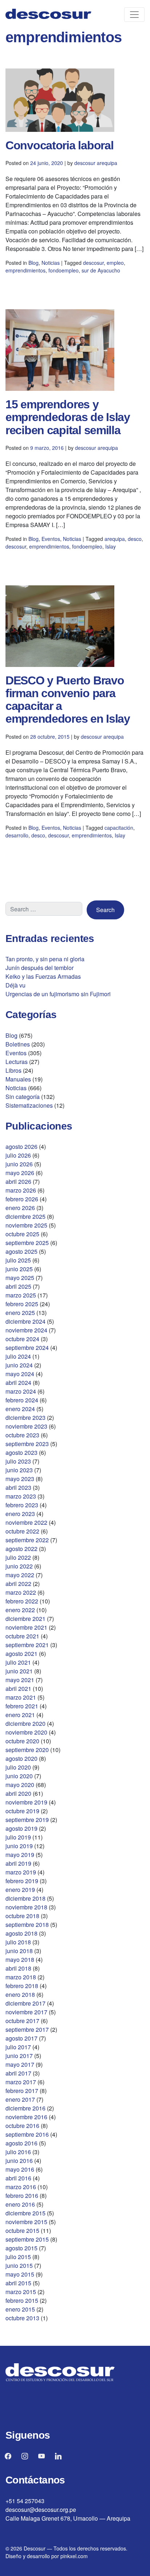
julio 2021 (18, 1662)
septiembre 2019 (27, 1820)
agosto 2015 (21, 2248)
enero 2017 (20, 2099)
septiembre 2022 (27, 1540)
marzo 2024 (21, 1391)
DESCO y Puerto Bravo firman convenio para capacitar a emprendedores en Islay (68, 700)
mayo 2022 (20, 1575)
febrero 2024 (22, 1400)
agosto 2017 (21, 2038)
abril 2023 (18, 1487)
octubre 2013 (22, 2318)
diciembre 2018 (25, 1898)
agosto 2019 (21, 1828)
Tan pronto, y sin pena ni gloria (45, 959)
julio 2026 (18, 1155)
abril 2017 (18, 2073)
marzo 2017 (21, 2082)
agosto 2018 (21, 1933)
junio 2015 (19, 2265)
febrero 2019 (22, 1881)
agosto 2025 (21, 1251)
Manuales (18, 1079)
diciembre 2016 (25, 2108)
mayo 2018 (20, 1960)
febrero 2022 (22, 1601)
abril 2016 (18, 2178)
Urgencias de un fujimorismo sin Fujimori (58, 994)
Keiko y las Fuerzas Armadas (43, 976)
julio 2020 (18, 1767)
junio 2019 (19, 1846)
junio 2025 (19, 1269)
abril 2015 (18, 2283)
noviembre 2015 (26, 2222)
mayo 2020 (20, 1785)
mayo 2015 (20, 2274)
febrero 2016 (22, 2196)
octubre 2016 (22, 2126)
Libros (13, 1070)
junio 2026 (19, 1164)
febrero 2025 (22, 1304)
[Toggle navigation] (134, 15)
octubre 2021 (22, 1636)
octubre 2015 (22, 2231)
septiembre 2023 (27, 1444)
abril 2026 (18, 1181)
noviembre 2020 (26, 1732)
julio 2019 (18, 1837)
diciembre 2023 (25, 1417)
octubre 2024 (22, 1339)
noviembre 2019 (26, 1802)
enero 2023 (20, 1514)
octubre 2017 (22, 2021)
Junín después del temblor (40, 968)
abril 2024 (18, 1383)
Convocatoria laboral (59, 145)
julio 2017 (18, 2047)
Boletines (18, 1044)
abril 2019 (18, 1863)
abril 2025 (18, 1286)
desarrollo (17, 835)
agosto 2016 (21, 2143)
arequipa (115, 539)
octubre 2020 (22, 1741)
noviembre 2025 (26, 1225)
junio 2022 (19, 1566)
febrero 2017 (22, 2091)
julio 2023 (18, 1461)
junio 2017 (19, 2056)
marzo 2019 (21, 1872)
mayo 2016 (20, 2169)
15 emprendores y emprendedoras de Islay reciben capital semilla (68, 417)
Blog (33, 263)
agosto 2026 (21, 1146)
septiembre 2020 (27, 1750)
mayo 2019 (20, 1855)
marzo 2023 (21, 1496)
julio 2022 (18, 1557)
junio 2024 (19, 1365)
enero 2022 (20, 1610)
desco (135, 539)
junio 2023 (19, 1470)
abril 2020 (18, 1793)
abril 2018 (18, 1968)
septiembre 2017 (27, 2029)
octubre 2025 (22, 1234)
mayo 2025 (20, 1278)
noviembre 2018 (26, 1907)
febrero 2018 (22, 1986)
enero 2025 (20, 1313)
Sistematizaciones (29, 1105)
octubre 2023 (22, 1435)
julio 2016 (18, 2152)
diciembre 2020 (25, 1723)
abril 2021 (18, 1688)
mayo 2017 (20, 2064)
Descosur (35, 2548)
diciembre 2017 (25, 2003)
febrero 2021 (22, 1706)
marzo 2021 (21, 1697)
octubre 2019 (22, 1811)
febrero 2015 (22, 2300)
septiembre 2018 (27, 1925)
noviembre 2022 (26, 1522)
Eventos (51, 539)
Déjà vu (15, 985)
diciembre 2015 (25, 2213)
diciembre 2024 (25, 1321)
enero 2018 (20, 1994)
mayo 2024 (20, 1374)
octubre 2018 (22, 1916)
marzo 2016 (21, 2187)
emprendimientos (25, 270)
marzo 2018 (21, 1977)
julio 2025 (18, 1260)
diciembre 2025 (25, 1216)
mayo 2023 (20, 1479)
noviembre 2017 (26, 2012)
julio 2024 (18, 1356)
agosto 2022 (21, 1549)
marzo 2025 (21, 1295)
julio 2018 (18, 1942)
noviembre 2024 (26, 1330)
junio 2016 (19, 2161)
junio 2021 (19, 1671)
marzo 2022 (21, 1592)
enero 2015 (20, 2309)
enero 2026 (20, 1208)
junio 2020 (19, 1776)
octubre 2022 (22, 1531)
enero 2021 (20, 1715)
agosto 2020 (21, 1758)
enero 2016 (20, 2204)
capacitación (119, 828)
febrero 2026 (22, 1199)
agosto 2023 (21, 1452)
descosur (93, 263)
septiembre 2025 (27, 1243)
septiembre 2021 (27, 1645)
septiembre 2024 (27, 1348)
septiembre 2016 (27, 2134)
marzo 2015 (21, 2292)
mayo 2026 (20, 1173)
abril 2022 (18, 1584)
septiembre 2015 (27, 2239)
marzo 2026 (21, 1190)
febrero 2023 (22, 1505)
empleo (115, 263)
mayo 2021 (20, 1680)
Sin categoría (23, 1097)
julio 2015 (18, 2257)
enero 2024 (20, 1409)
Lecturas (17, 1062)
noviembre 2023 (26, 1426)
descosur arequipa (96, 163)
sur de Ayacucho (101, 270)
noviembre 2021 (26, 1627)
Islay (110, 546)
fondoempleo (64, 270)
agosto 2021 (21, 1654)
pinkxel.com (74, 2556)
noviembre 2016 (26, 2117)
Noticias (51, 263)
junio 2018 (19, 1951)
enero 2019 (20, 1890)
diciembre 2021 (25, 1619)
